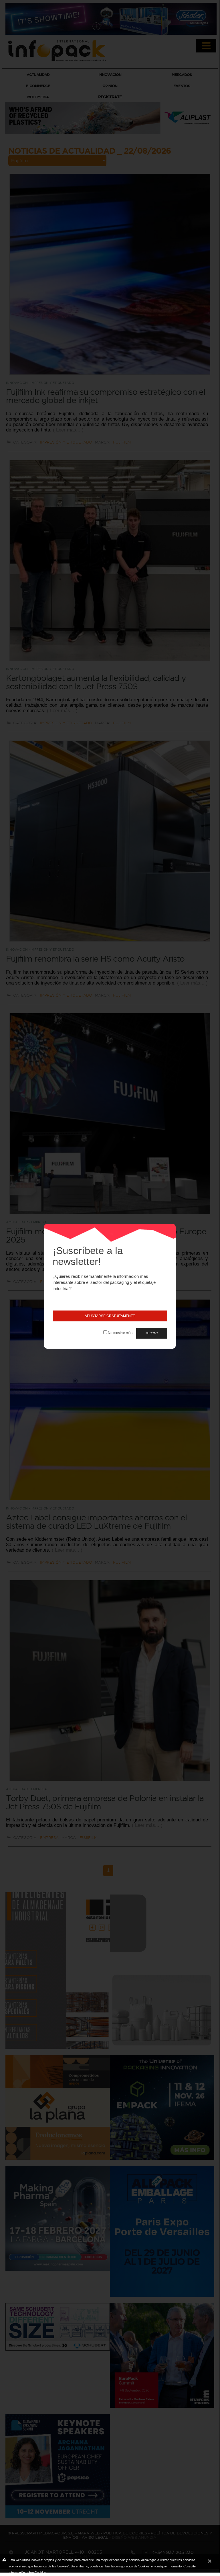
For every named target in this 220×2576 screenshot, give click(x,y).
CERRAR (152, 1333)
